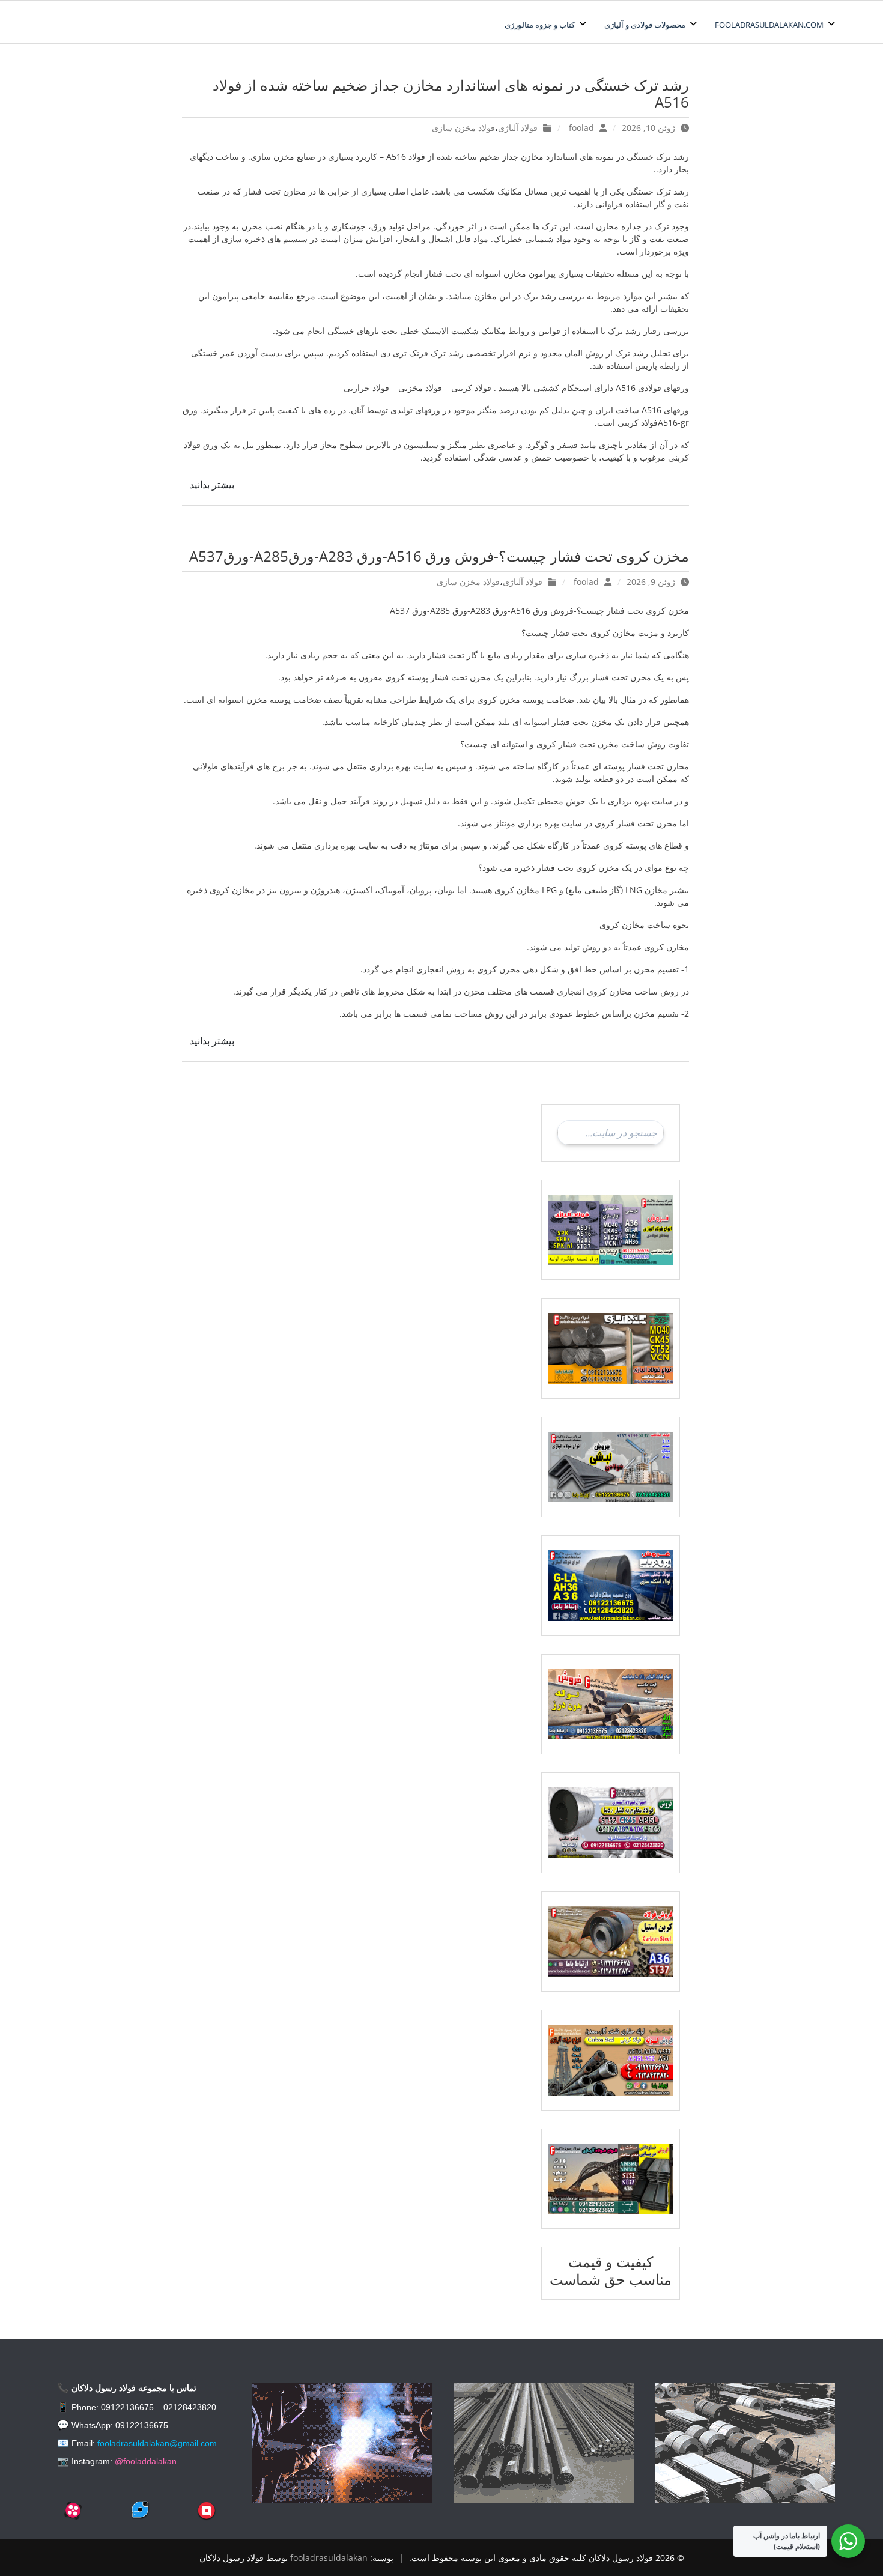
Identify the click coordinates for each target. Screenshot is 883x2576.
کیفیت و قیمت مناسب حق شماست (611, 2270)
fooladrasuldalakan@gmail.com (157, 2443)
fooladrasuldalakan (329, 2558)
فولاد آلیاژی (518, 128)
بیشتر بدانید (212, 485)
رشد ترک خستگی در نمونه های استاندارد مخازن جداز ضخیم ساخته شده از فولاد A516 (451, 94)
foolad (581, 128)
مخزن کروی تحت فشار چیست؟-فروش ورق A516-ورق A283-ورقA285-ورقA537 (439, 556)
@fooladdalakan (146, 2461)
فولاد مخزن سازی (463, 128)
